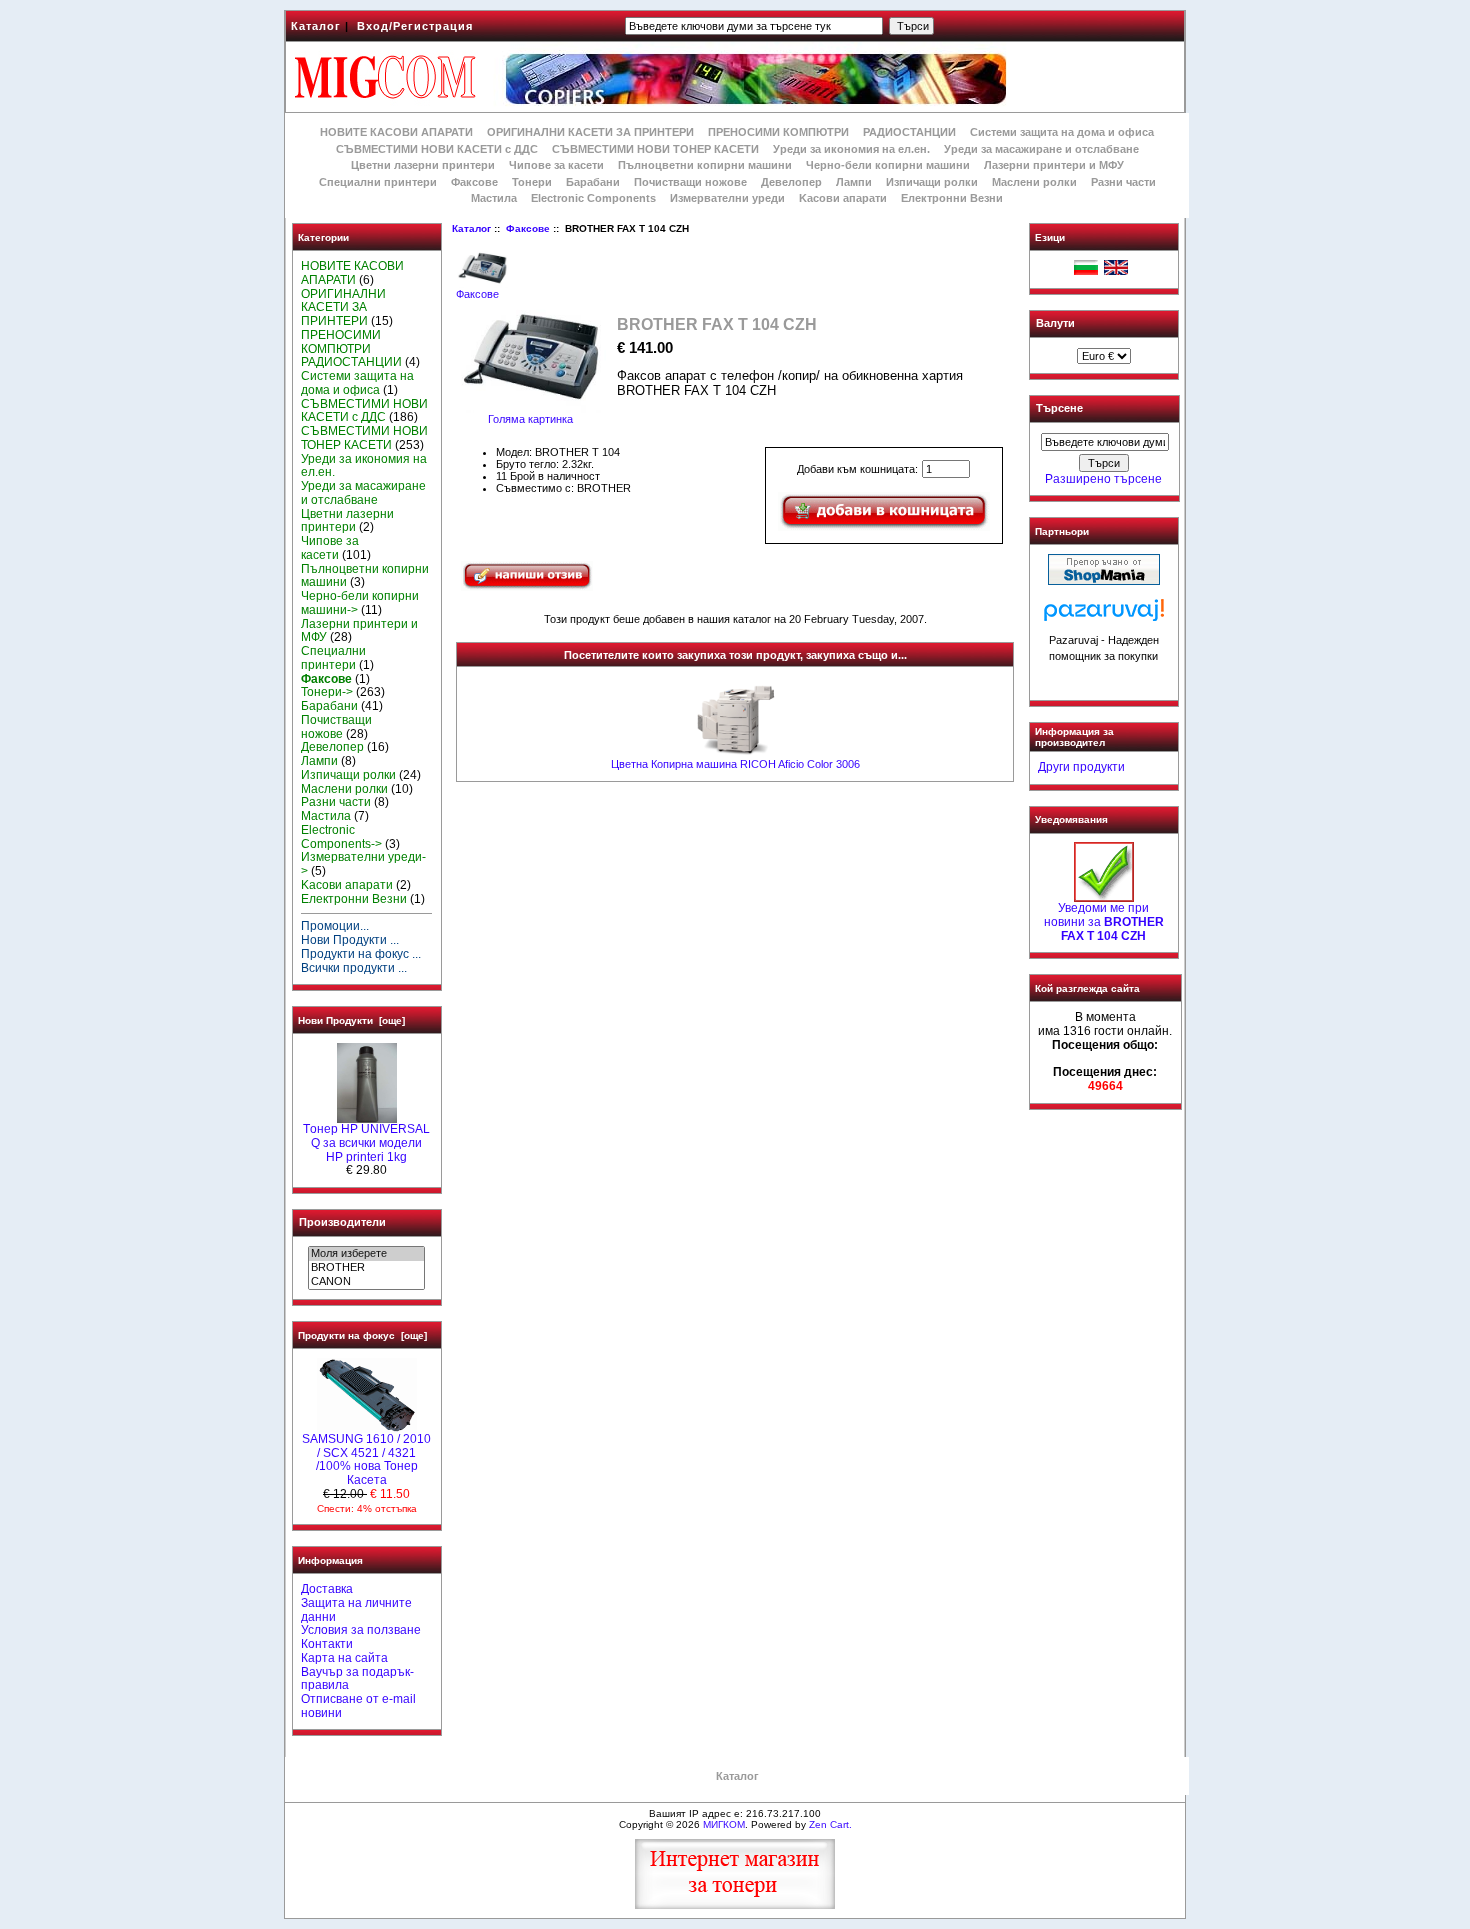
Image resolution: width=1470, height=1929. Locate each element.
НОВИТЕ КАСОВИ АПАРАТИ (396, 132)
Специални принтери (378, 182)
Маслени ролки (1034, 182)
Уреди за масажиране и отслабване (1041, 149)
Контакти (327, 1644)
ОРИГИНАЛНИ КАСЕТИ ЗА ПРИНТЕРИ (590, 132)
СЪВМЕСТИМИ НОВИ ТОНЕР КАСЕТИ (655, 149)
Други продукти (1081, 767)
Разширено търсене (1103, 479)
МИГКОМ (724, 1824)
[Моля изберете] (366, 1254)
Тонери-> (327, 692)
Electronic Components (593, 198)
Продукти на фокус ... (361, 954)
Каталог (316, 26)
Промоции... (335, 926)
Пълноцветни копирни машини (705, 165)
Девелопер (791, 182)
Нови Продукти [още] (351, 1020)
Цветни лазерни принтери (423, 165)
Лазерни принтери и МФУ (1054, 165)
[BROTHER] (366, 1268)
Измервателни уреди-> (363, 864)
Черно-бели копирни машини (888, 165)
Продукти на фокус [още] (362, 1335)
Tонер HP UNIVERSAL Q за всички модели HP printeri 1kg (366, 1143)
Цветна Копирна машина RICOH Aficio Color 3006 (735, 764)
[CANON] (366, 1282)
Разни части (1123, 182)
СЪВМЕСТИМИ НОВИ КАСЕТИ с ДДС (437, 149)
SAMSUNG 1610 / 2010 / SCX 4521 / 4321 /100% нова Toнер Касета (366, 1459)
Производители (342, 1222)
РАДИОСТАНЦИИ (909, 132)
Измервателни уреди (727, 198)
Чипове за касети (556, 165)
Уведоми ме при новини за (1104, 922)
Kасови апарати (843, 198)
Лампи (854, 182)
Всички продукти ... (354, 968)
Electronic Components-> (341, 837)
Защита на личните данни (356, 1610)
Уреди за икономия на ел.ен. (851, 149)
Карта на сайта (344, 1658)
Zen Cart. (830, 1824)
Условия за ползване (361, 1630)
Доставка (327, 1589)
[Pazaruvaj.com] (1104, 615)
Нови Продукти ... (350, 940)
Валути (1055, 323)
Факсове (528, 228)
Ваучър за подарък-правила (357, 1679)
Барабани (593, 182)
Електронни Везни (952, 198)
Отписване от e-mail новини (358, 1706)
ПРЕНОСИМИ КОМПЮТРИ (778, 132)
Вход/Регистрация (415, 26)
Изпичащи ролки (932, 182)
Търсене (1059, 409)
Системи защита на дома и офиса (1062, 132)
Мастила (494, 198)
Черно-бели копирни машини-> (360, 603)
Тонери (532, 182)
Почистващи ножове (690, 182)
